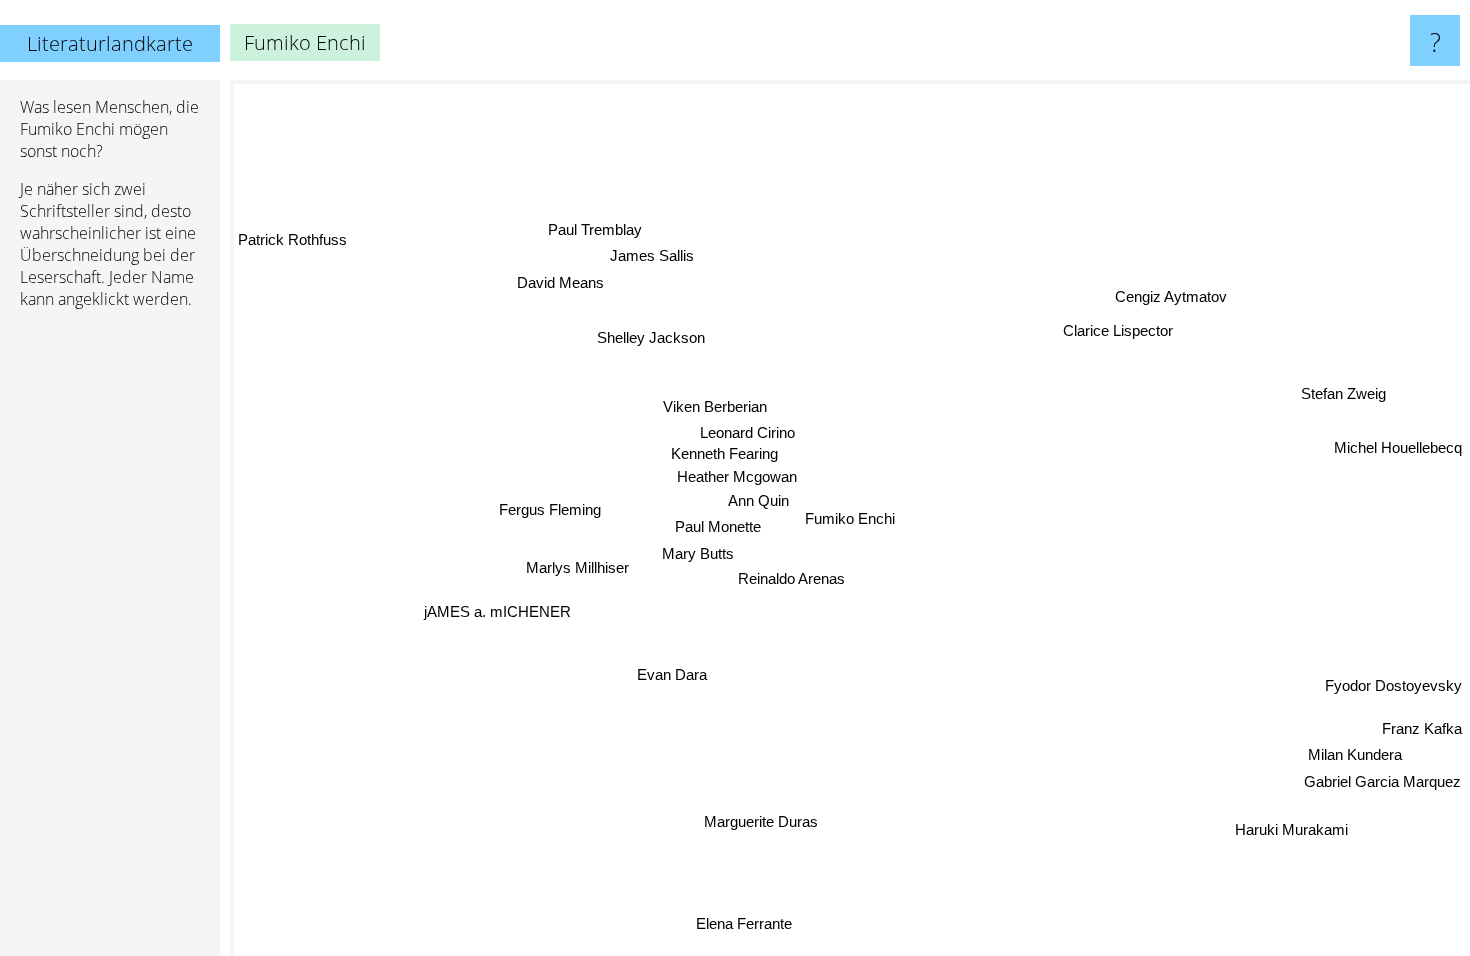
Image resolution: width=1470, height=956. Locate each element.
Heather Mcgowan (738, 474)
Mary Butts (698, 551)
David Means (558, 283)
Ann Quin (758, 499)
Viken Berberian (715, 405)
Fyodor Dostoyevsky (1393, 686)
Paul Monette (719, 525)
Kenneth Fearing (724, 452)
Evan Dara (671, 673)
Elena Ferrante (738, 922)
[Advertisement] (110, 631)
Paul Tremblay (587, 229)
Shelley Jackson (649, 336)
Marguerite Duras (764, 822)
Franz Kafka (1422, 730)
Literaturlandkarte (110, 43)
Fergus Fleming (550, 509)
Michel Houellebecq (1398, 448)
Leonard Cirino (748, 431)
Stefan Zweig (1344, 394)
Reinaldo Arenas (791, 578)
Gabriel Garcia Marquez (1381, 783)
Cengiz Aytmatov (1171, 296)
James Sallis (650, 256)
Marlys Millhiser (577, 567)
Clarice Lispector (1129, 335)
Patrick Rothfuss (292, 238)
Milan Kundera (1355, 756)
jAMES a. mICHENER (497, 611)
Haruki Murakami (1289, 829)
